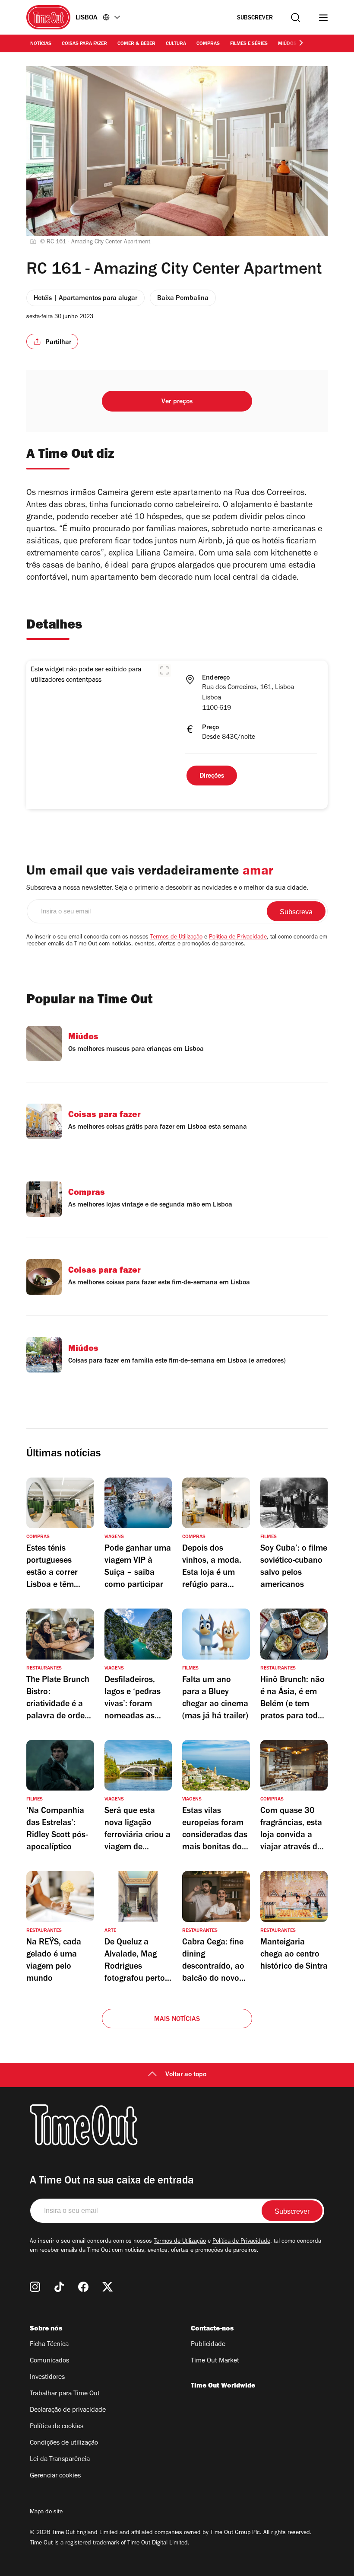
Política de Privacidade (238, 938)
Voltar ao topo (186, 2075)
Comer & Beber (136, 44)
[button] (164, 670)
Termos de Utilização (176, 938)
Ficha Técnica (49, 2345)
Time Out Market (215, 2361)
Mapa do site (46, 2512)
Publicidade (208, 2345)
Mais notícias (177, 2020)
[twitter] (107, 2287)
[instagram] (35, 2287)
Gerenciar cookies (55, 2476)
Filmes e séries (249, 44)
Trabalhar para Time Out (65, 2394)
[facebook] (83, 2287)
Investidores (47, 2378)
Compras (208, 44)
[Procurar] (296, 18)
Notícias (41, 44)
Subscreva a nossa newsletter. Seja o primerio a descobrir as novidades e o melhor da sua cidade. (167, 888)
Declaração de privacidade (68, 2410)
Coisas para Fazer (84, 44)
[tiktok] (59, 2287)
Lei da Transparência (60, 2460)
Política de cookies (57, 2427)
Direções (212, 776)
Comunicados (49, 2361)
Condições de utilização (64, 2443)
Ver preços (177, 402)
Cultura (176, 44)
